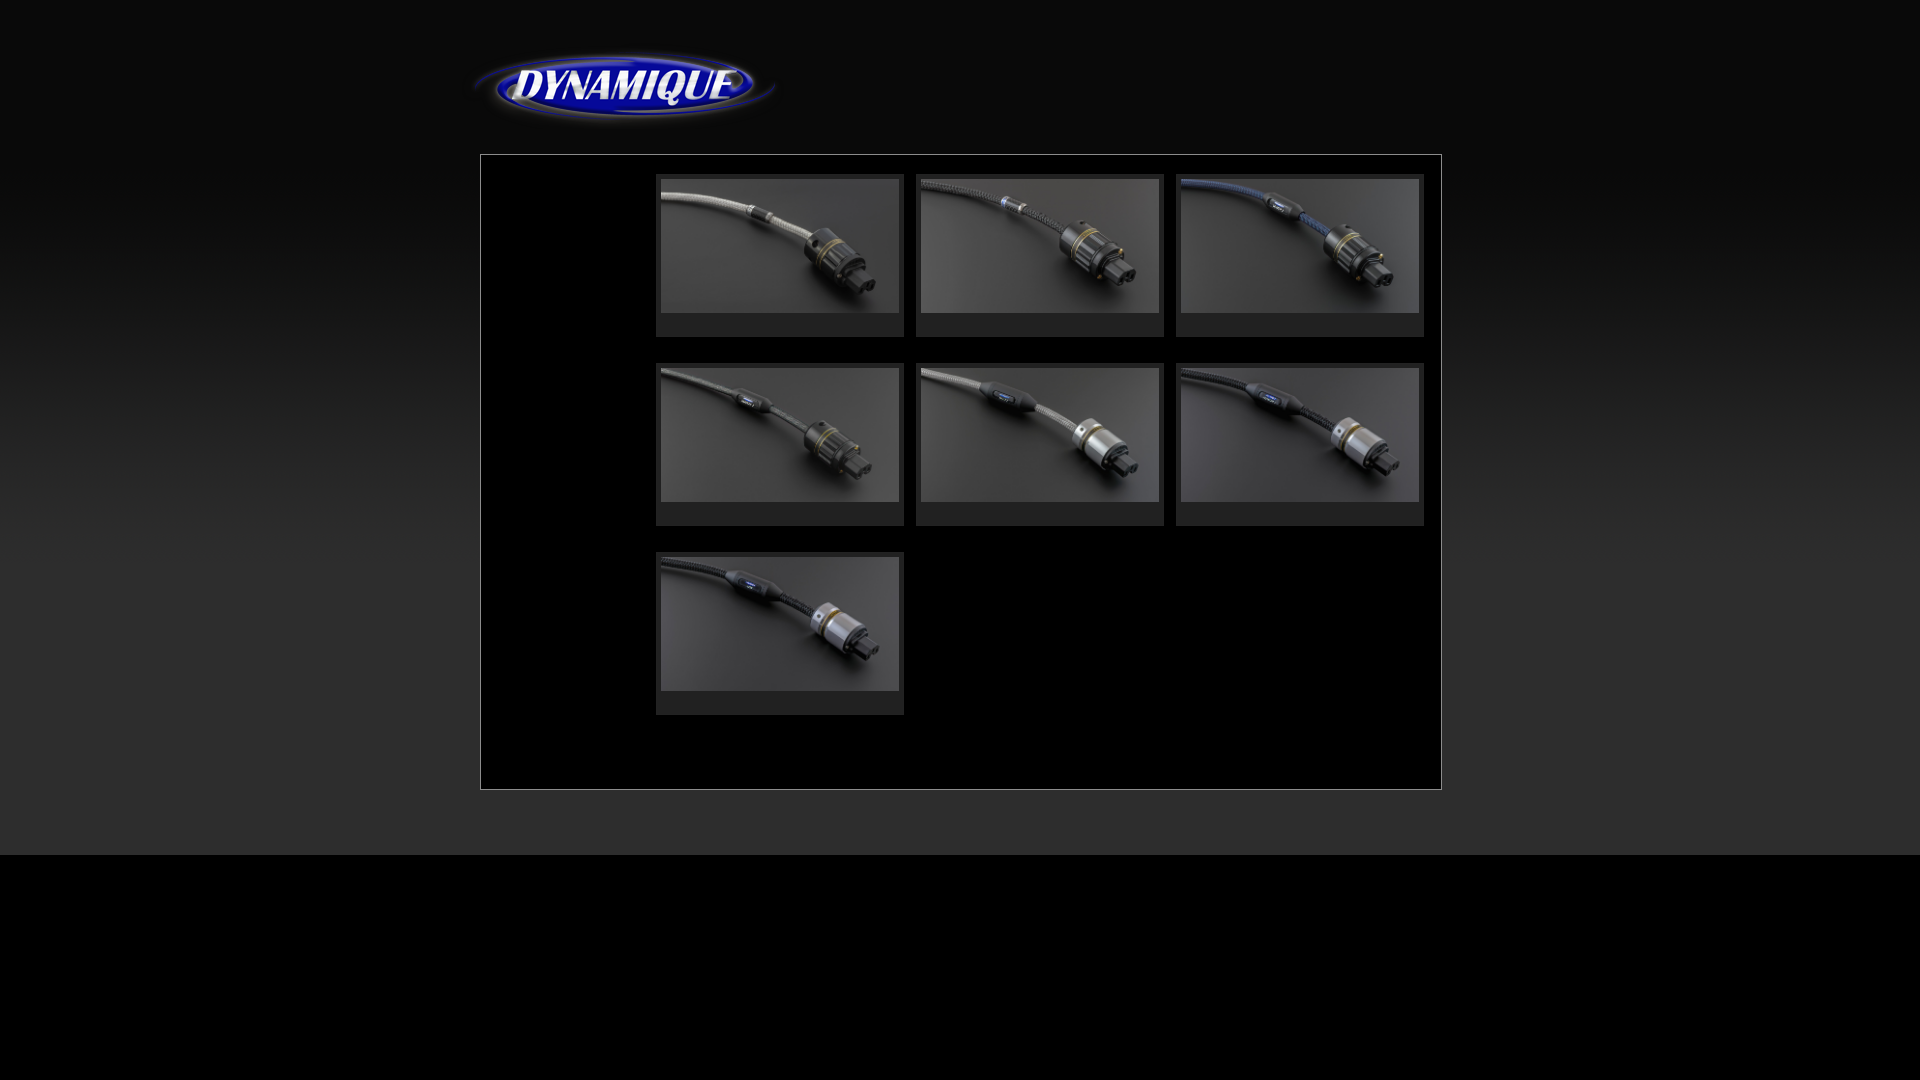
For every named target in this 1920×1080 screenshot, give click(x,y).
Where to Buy (1348, 109)
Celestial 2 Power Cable (1258, 513)
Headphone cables (559, 391)
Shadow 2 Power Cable (735, 513)
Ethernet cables (550, 484)
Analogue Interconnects (544, 224)
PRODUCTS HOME (551, 180)
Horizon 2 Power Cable (995, 324)
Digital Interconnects (567, 267)
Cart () (1413, 109)
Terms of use (699, 884)
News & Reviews (1199, 109)
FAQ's (1277, 106)
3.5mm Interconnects (569, 360)
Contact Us (781, 884)
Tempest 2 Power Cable (1257, 324)
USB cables (535, 298)
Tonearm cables (551, 515)
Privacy (627, 884)
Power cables (543, 329)
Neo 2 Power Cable (723, 324)
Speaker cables (548, 422)
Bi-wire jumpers (552, 453)
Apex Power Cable (720, 702)
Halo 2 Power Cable (985, 513)
